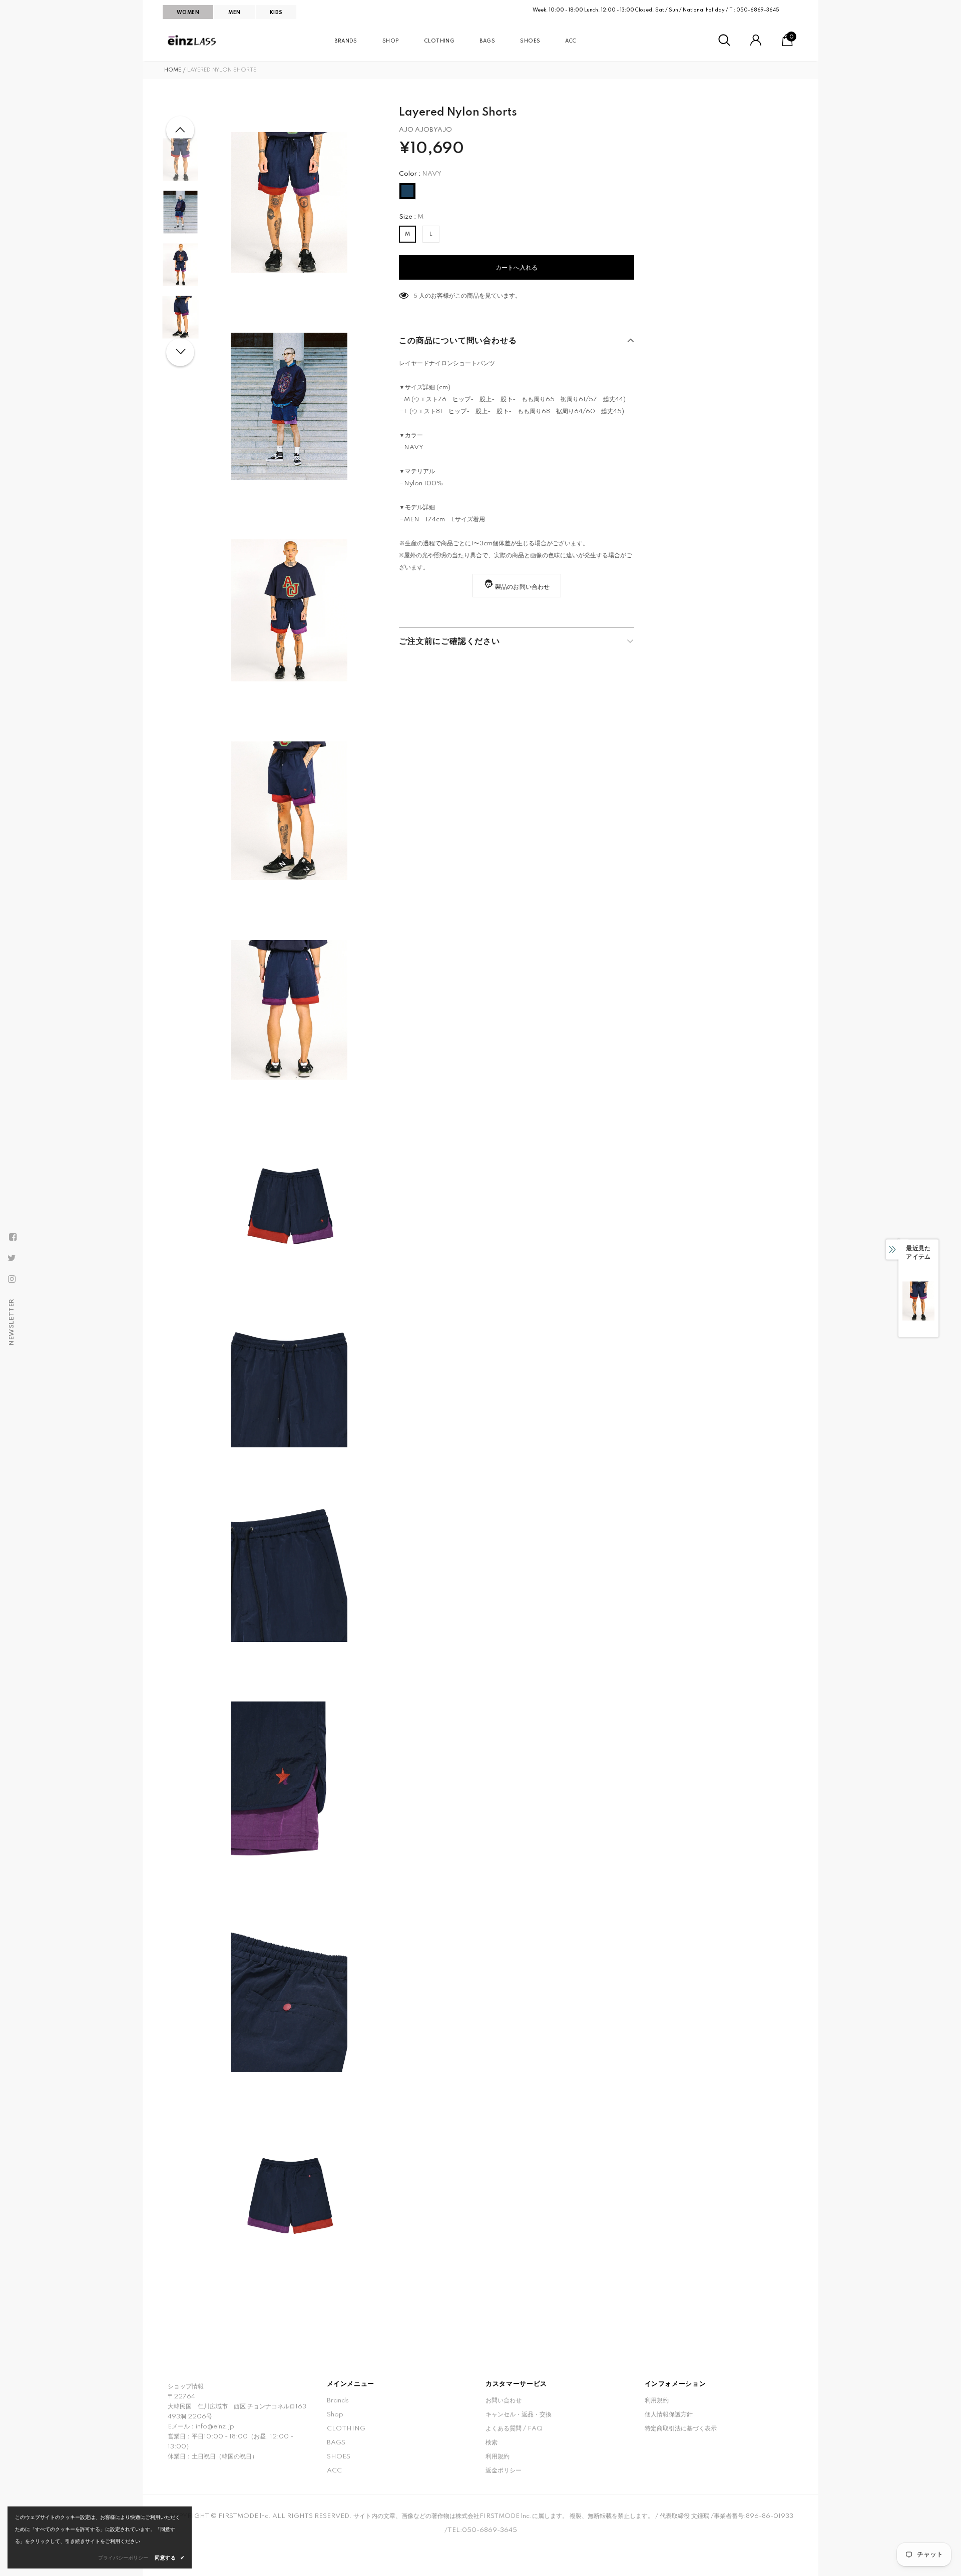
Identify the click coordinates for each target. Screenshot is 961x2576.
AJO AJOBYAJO (425, 130)
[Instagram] (12, 1279)
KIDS (276, 13)
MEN (234, 13)
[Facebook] (13, 1237)
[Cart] (787, 44)
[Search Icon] (724, 41)
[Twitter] (12, 1258)
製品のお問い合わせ (523, 587)
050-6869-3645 (758, 10)
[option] (289, 202)
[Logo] (193, 41)
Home (173, 70)
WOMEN (188, 13)
